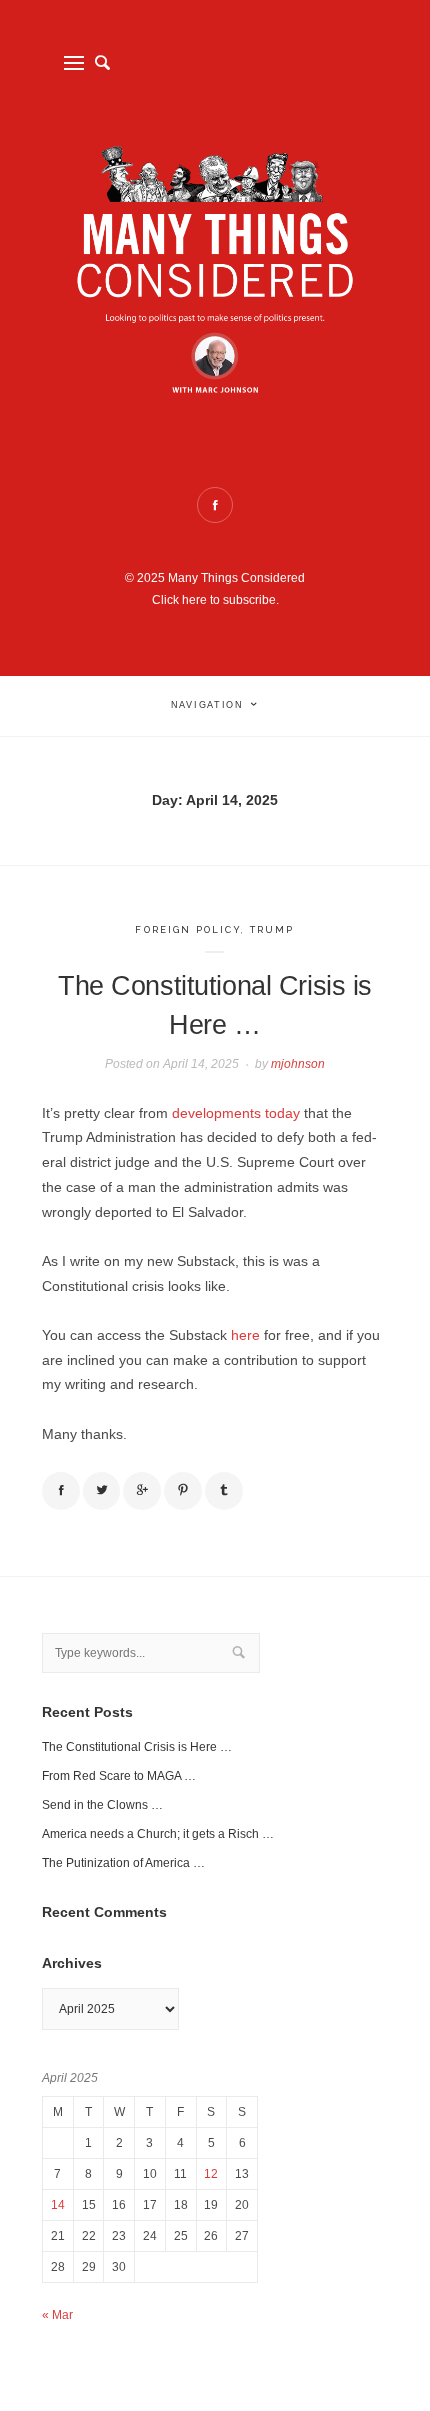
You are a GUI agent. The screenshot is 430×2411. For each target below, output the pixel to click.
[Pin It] (183, 1491)
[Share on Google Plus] (142, 1491)
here (245, 1335)
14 (58, 2205)
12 (211, 2174)
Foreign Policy (188, 929)
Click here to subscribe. (215, 600)
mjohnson (298, 1064)
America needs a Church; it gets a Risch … (158, 1834)
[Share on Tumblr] (224, 1491)
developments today (236, 1113)
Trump (272, 929)
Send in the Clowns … (102, 1805)
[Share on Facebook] (61, 1491)
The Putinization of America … (123, 1863)
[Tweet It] (102, 1491)
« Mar (57, 2315)
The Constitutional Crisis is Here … (137, 1747)
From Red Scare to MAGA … (119, 1776)
